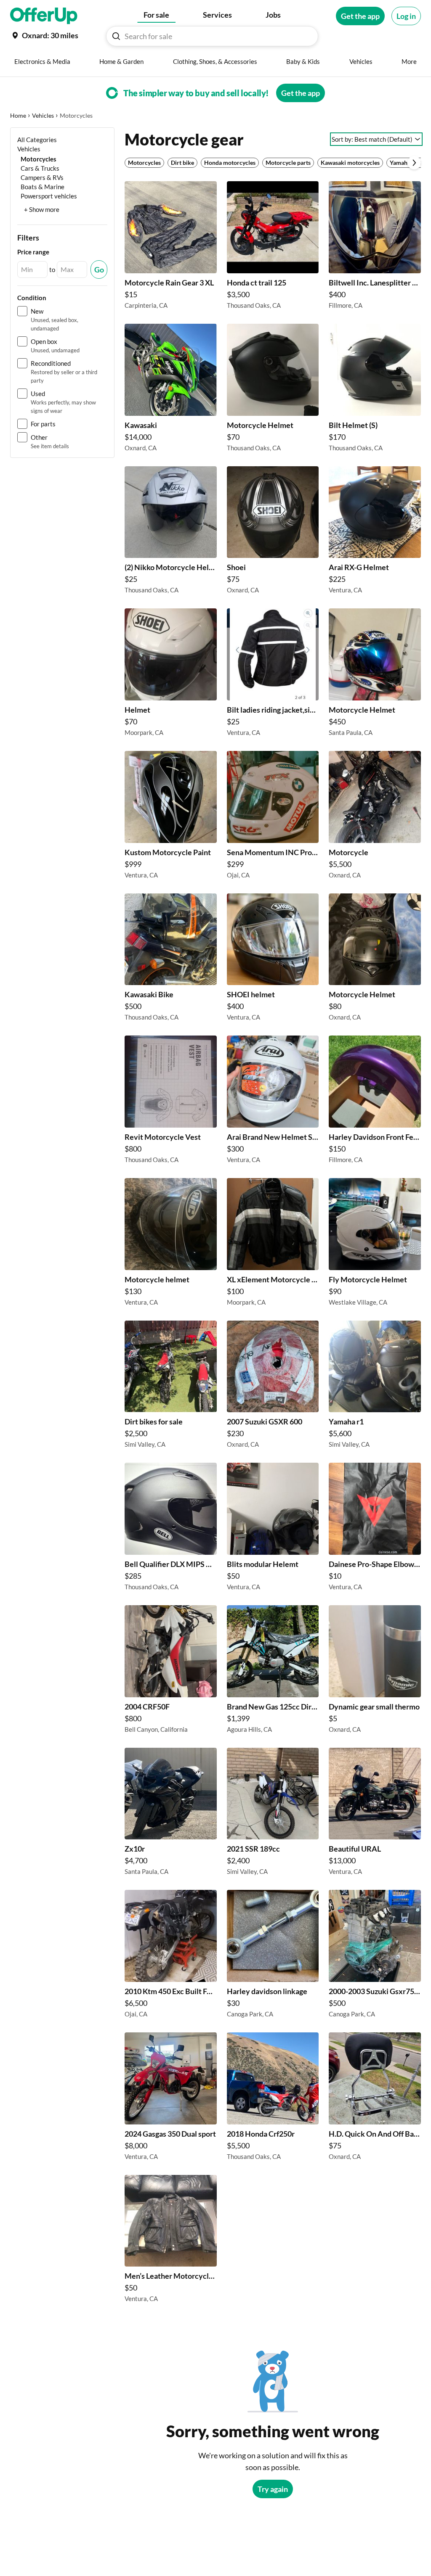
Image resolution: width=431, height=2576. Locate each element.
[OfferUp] (44, 16)
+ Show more (42, 209)
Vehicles (43, 115)
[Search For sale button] (116, 36)
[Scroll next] (414, 163)
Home (18, 115)
